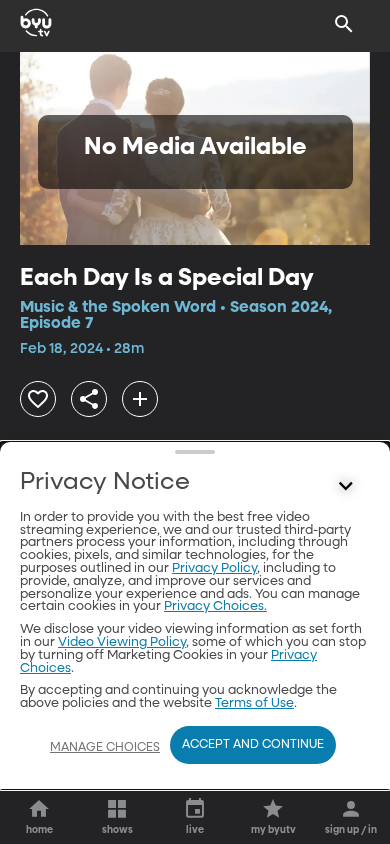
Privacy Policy (214, 568)
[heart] (38, 399)
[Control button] (346, 487)
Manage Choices (105, 748)
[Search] (344, 24)
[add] (140, 399)
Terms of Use (254, 703)
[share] (89, 399)
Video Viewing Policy (122, 642)
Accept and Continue (253, 745)
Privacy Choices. (215, 606)
